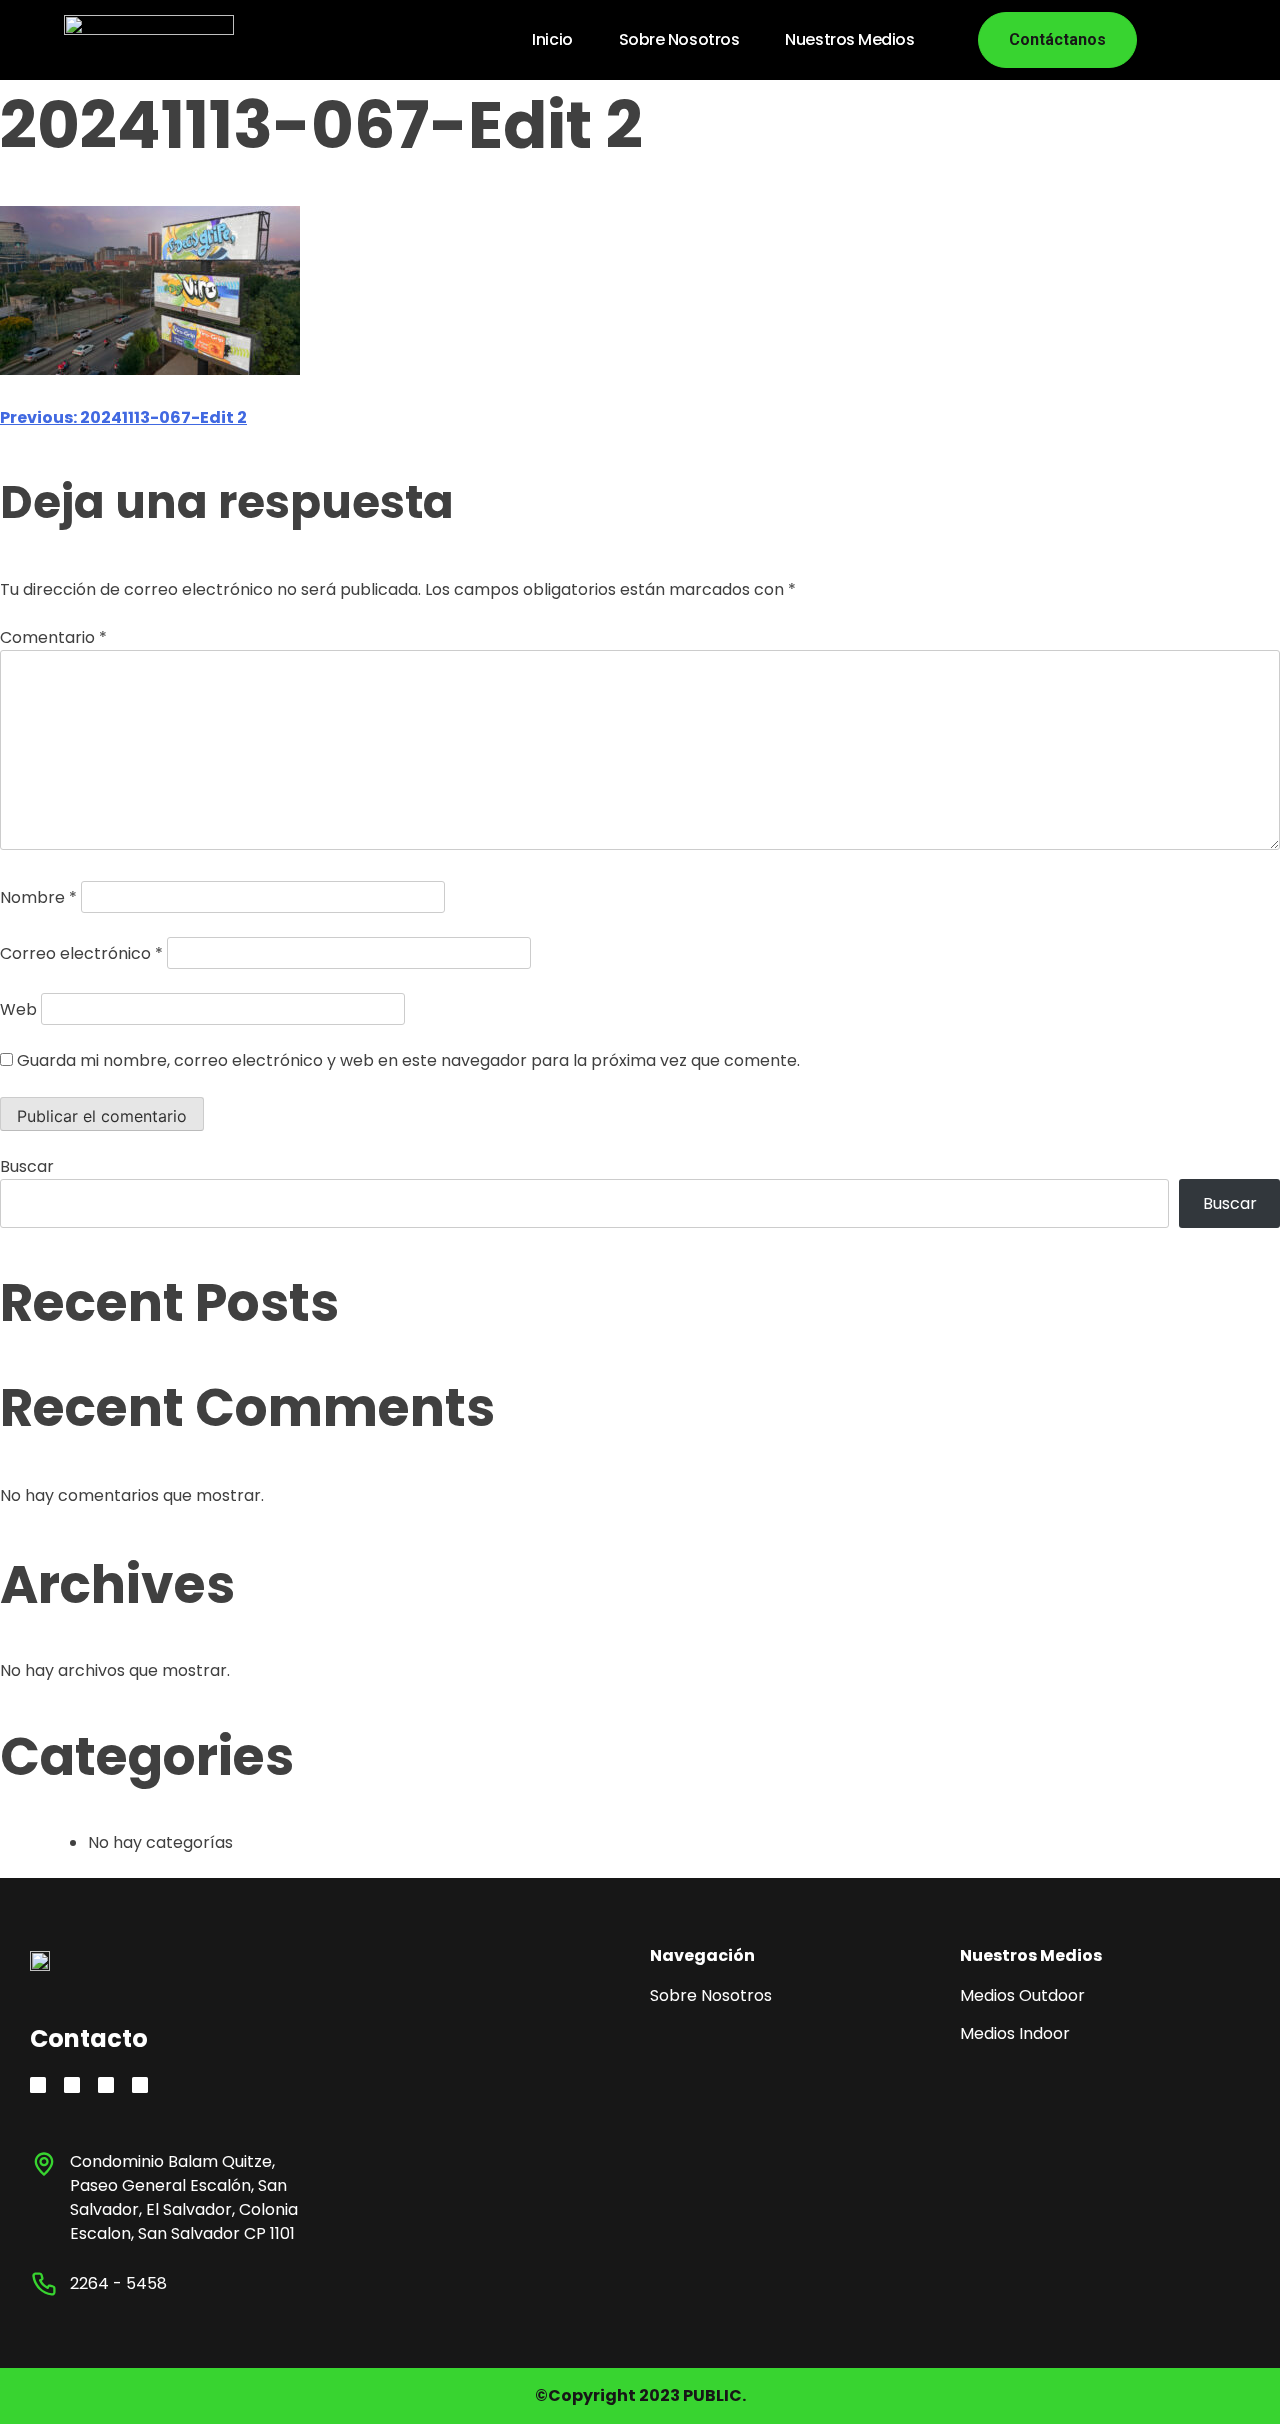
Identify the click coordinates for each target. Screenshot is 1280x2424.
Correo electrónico (81, 953)
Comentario (53, 637)
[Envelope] (140, 2085)
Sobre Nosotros (679, 39)
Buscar (27, 1166)
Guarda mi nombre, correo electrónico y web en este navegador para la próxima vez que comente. (408, 1060)
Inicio (552, 39)
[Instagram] (38, 2085)
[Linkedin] (72, 2085)
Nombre (38, 897)
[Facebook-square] (106, 2085)
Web (18, 1009)
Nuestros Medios (849, 39)
